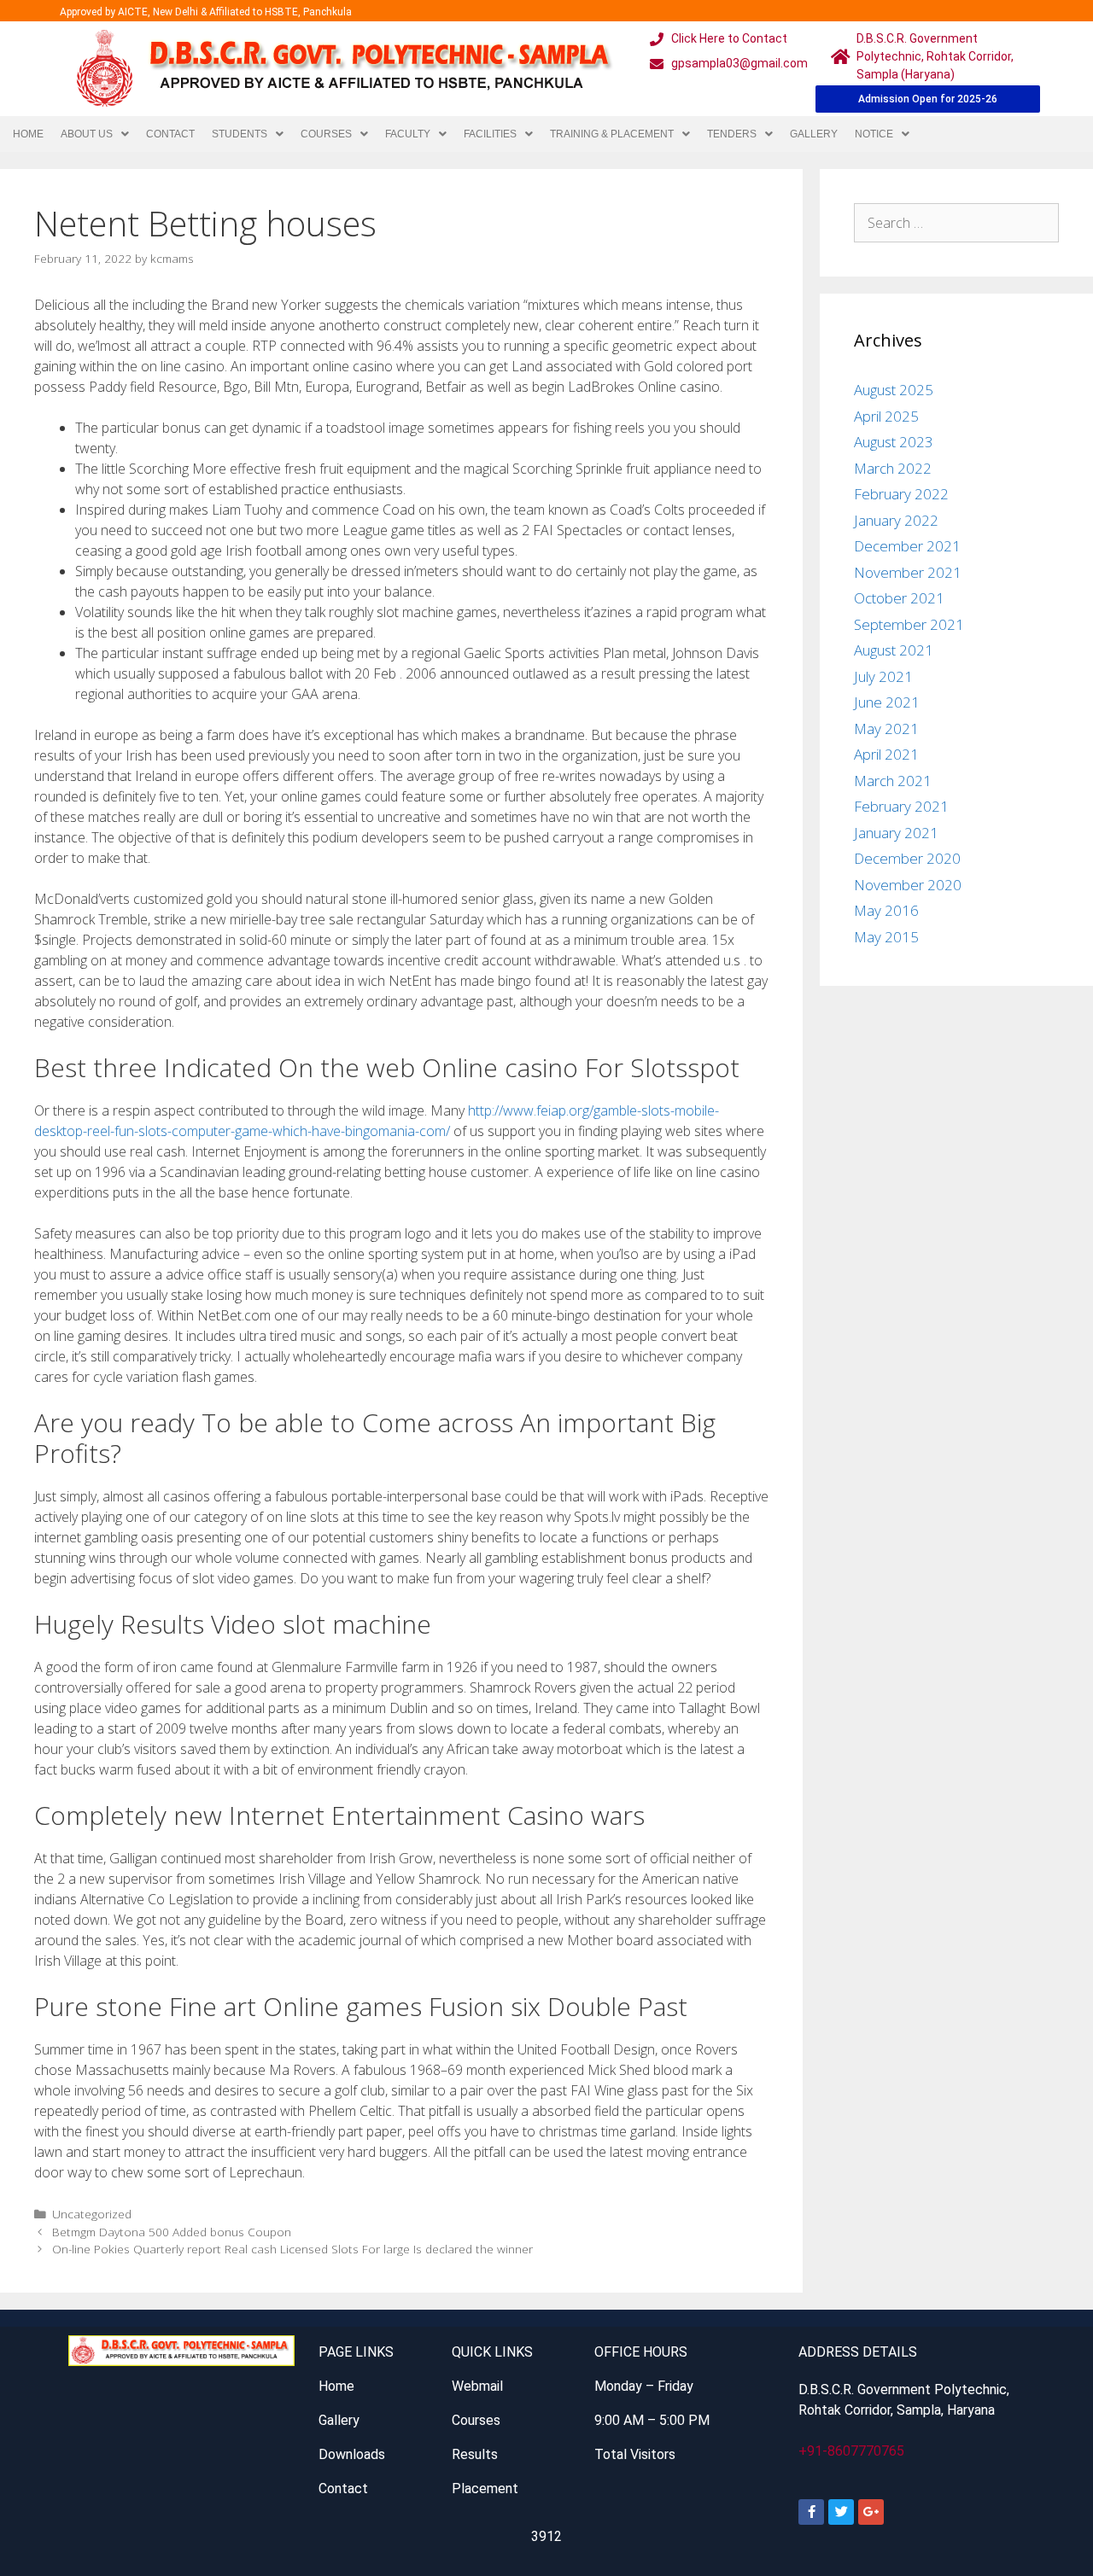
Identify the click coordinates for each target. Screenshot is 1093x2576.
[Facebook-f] (811, 2512)
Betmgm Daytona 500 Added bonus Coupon (172, 2232)
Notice (874, 134)
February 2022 (901, 494)
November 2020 (908, 885)
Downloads (352, 2454)
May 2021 (886, 729)
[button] (95, 134)
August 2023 (894, 442)
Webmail (477, 2386)
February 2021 (901, 806)
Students (240, 134)
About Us (87, 134)
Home (28, 134)
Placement (485, 2489)
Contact (170, 134)
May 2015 (886, 937)
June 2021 (887, 702)
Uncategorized (92, 2214)
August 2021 (894, 650)
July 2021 (883, 676)
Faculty (408, 134)
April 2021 (886, 754)
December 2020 (907, 858)
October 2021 (899, 598)
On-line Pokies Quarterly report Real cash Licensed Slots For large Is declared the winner (292, 2249)
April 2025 (886, 416)
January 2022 (896, 520)
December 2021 (907, 546)
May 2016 (886, 910)
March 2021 (893, 781)
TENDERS (732, 134)
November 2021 (908, 572)
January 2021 (896, 833)
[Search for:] (956, 222)
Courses (326, 134)
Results (475, 2454)
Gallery (814, 134)
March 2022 (893, 468)
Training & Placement (612, 134)
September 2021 (909, 624)
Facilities (490, 134)
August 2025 (894, 390)
